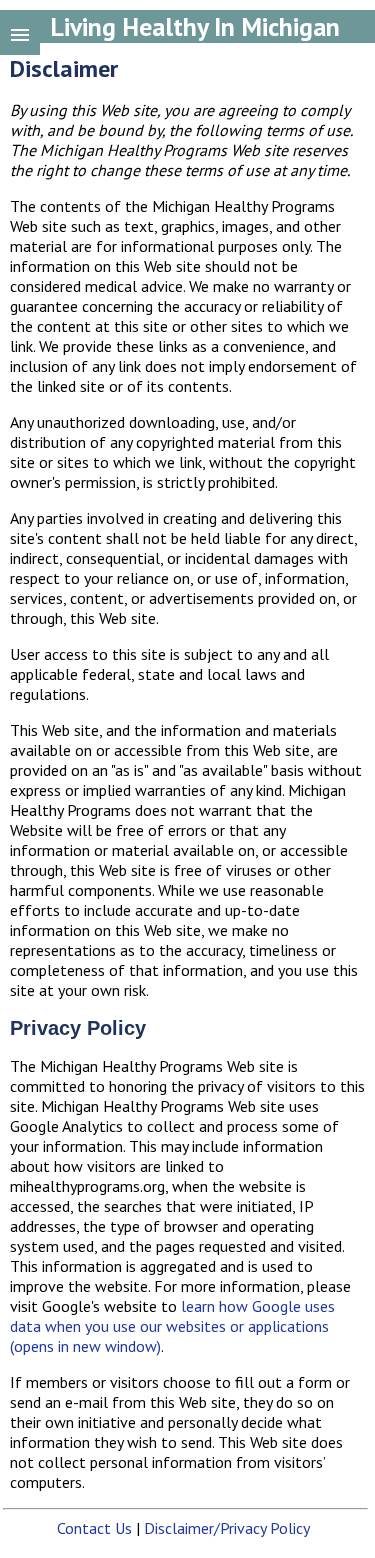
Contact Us (94, 1528)
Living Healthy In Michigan (195, 26)
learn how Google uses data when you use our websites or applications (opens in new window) (172, 1326)
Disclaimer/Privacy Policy (227, 1528)
